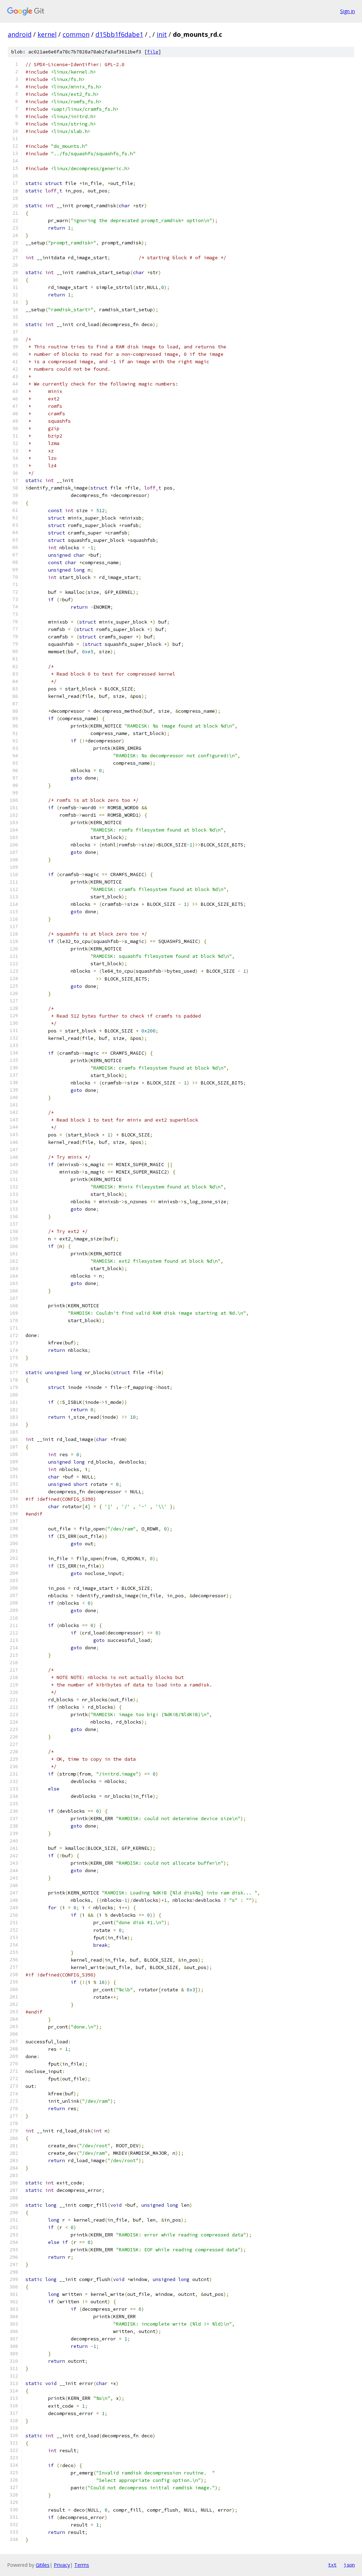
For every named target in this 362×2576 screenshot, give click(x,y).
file (153, 52)
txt (332, 2565)
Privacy (62, 2565)
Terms (82, 2565)
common (76, 34)
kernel (47, 34)
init (162, 34)
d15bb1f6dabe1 (119, 34)
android (20, 34)
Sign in (348, 11)
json (349, 2565)
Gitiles (43, 2565)
